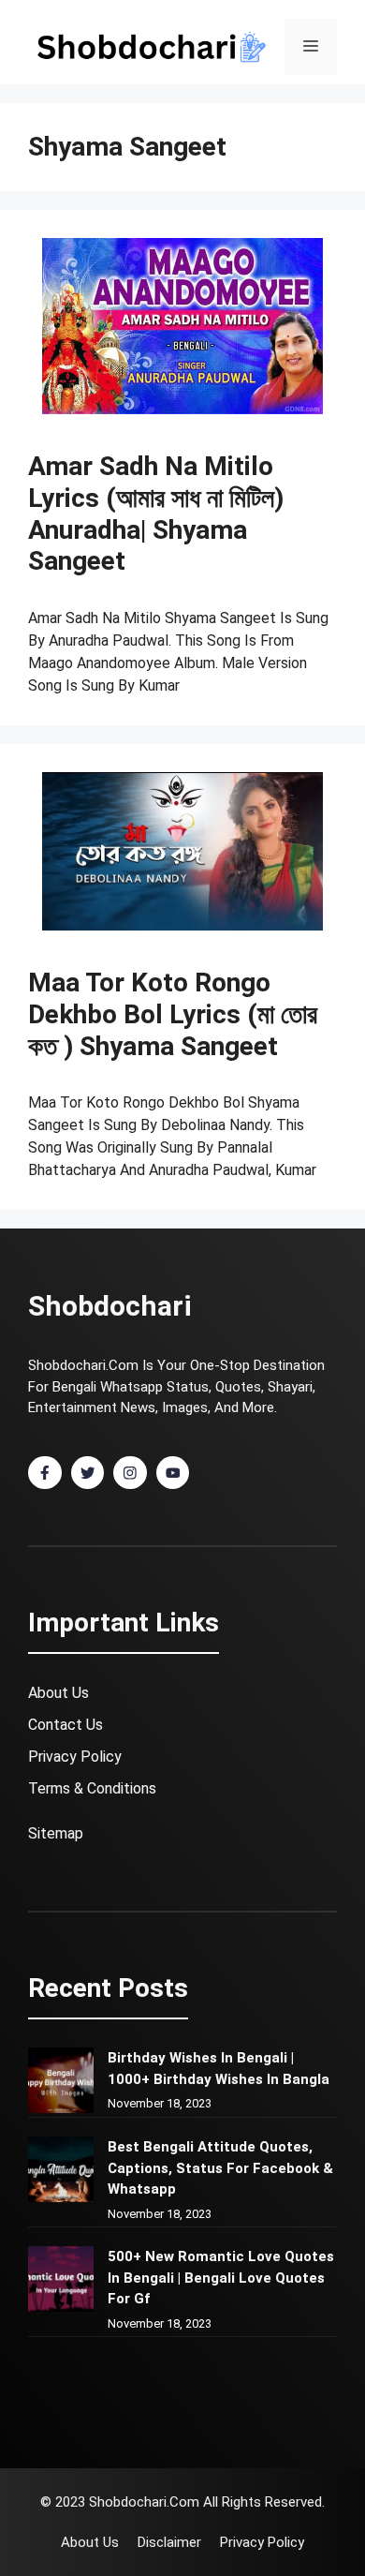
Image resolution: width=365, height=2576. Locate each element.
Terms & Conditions (92, 1788)
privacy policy (75, 1757)
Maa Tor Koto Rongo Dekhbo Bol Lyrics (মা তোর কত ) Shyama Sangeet (173, 1014)
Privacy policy (262, 2542)
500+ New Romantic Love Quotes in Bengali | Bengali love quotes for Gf (221, 2278)
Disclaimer (169, 2542)
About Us (58, 1693)
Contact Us (66, 1725)
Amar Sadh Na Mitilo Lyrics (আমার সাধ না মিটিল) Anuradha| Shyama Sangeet (156, 514)
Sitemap (56, 1833)
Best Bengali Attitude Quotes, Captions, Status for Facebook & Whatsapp (220, 2168)
